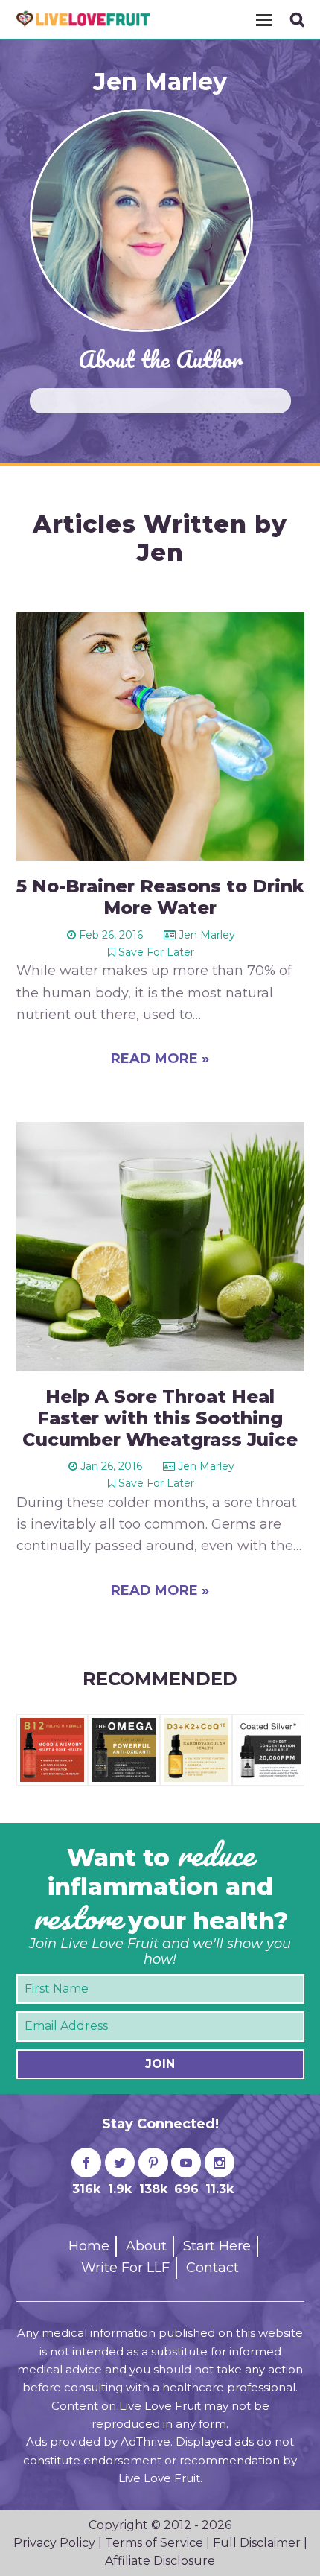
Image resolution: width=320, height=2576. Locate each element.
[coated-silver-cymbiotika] (268, 1725)
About (146, 2246)
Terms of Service (154, 2543)
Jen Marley (160, 82)
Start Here (217, 2246)
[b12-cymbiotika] (52, 1725)
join (160, 2064)
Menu (263, 19)
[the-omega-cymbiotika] (124, 1725)
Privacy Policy (54, 2543)
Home (89, 2246)
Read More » (160, 1059)
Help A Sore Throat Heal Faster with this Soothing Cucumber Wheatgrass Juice (160, 1418)
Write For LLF (125, 2268)
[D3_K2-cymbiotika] (196, 1725)
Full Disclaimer (257, 2543)
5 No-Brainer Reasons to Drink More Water (160, 897)
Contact (212, 2268)
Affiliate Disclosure (160, 2561)
